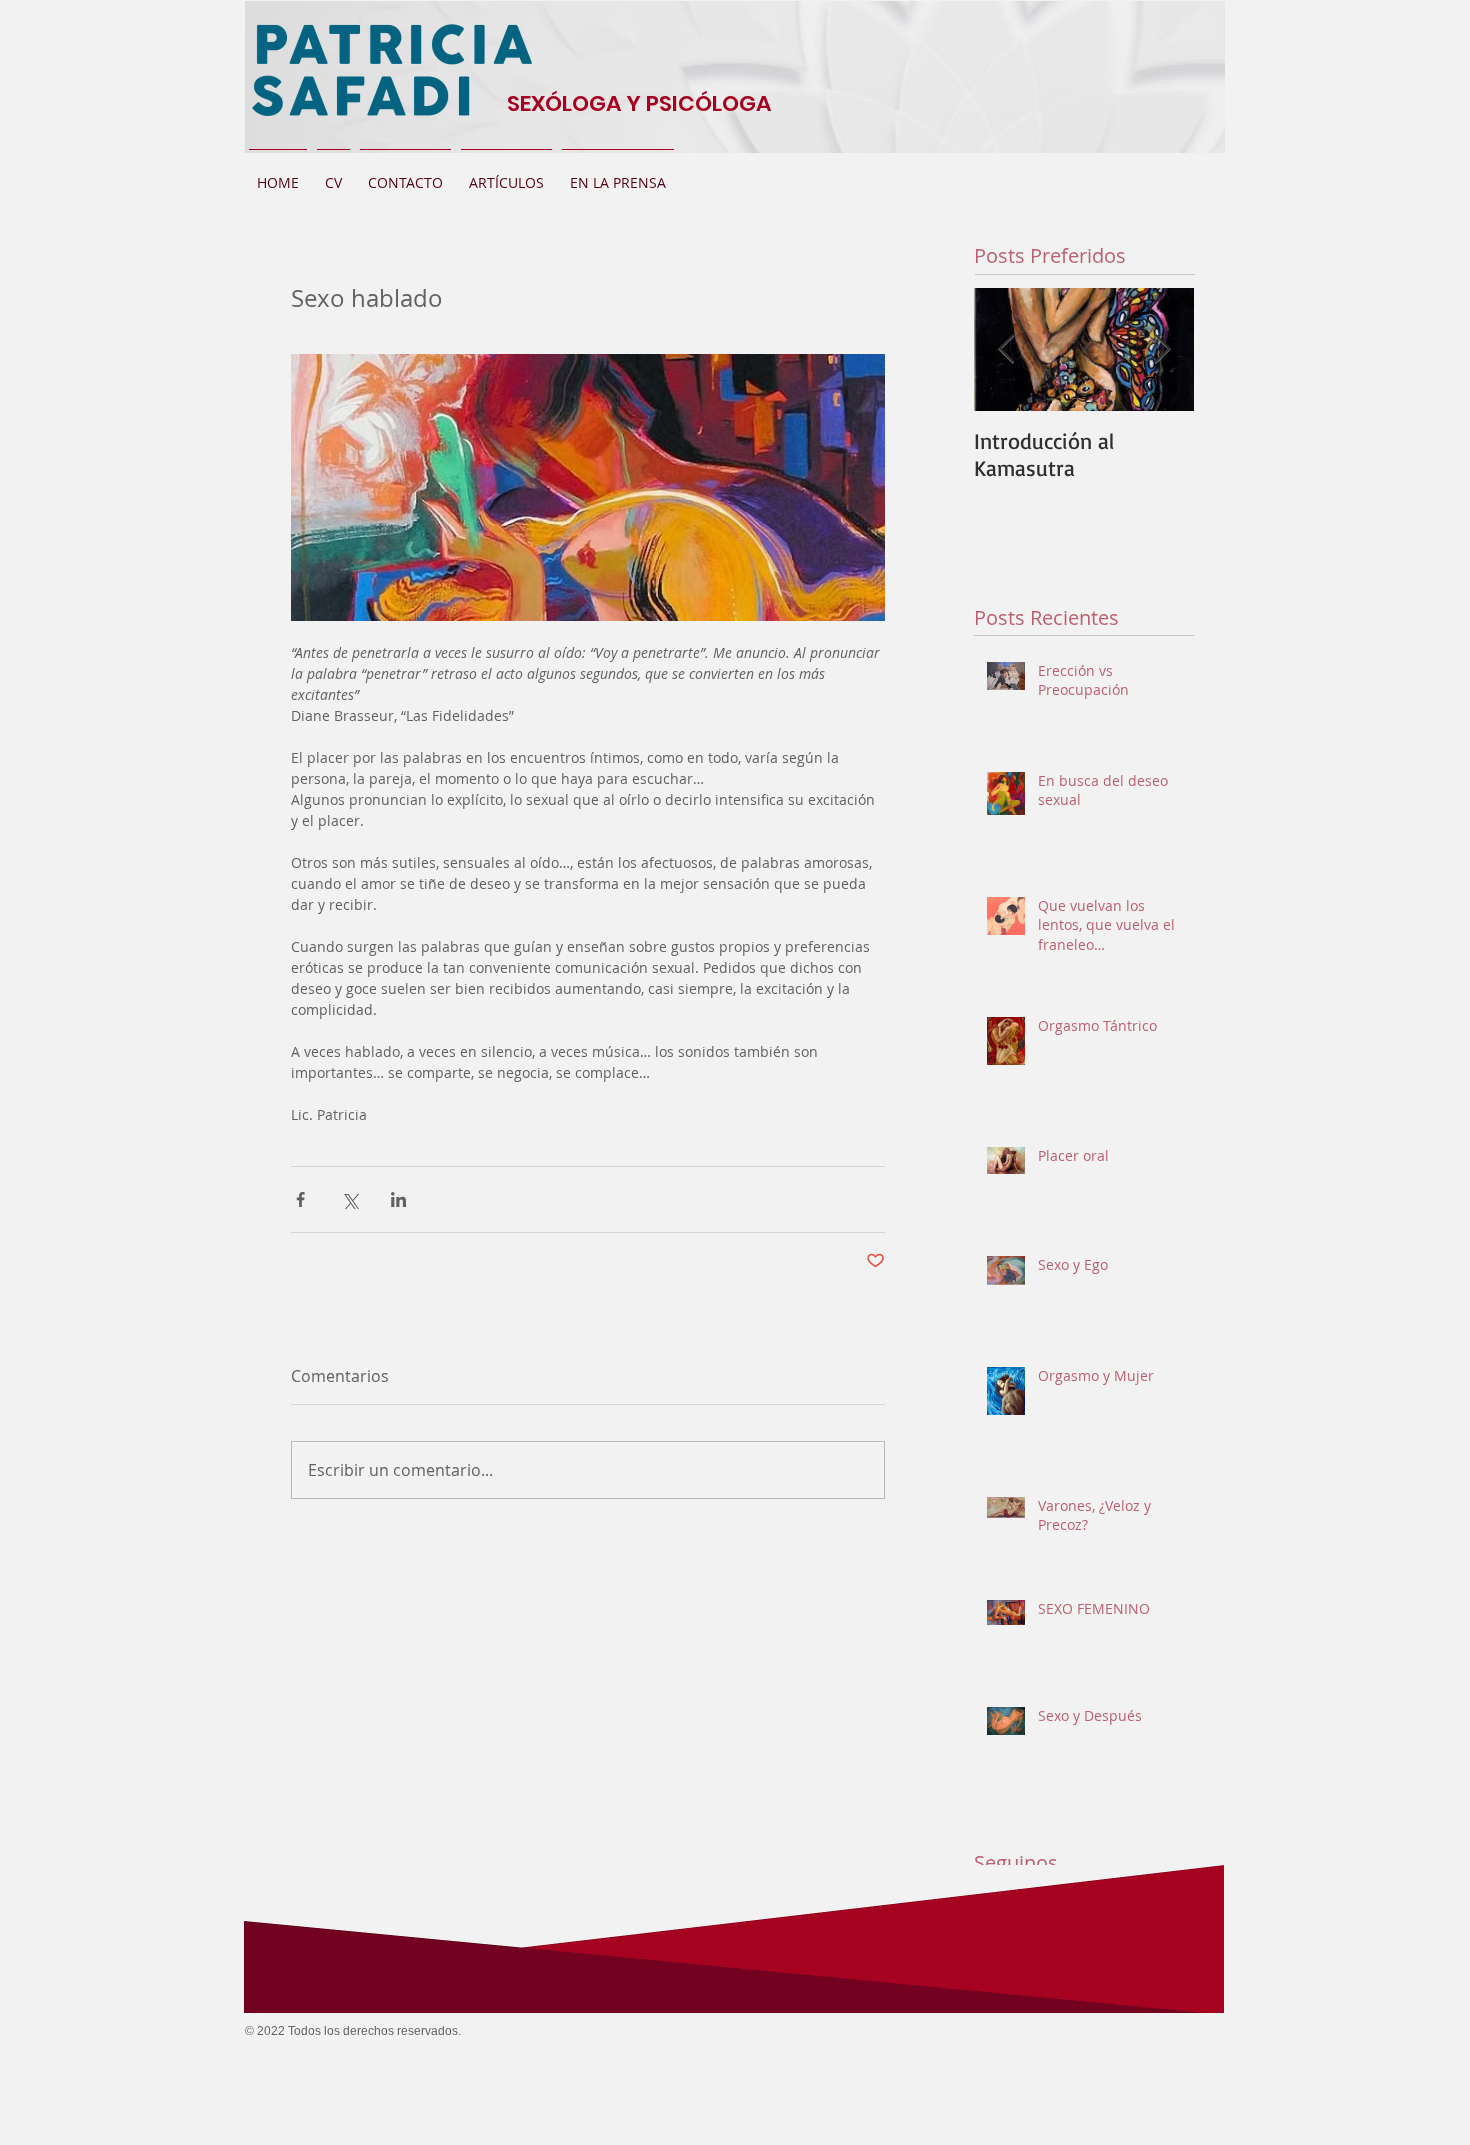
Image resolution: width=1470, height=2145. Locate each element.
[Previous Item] (1006, 349)
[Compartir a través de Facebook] (300, 1199)
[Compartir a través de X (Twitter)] (349, 1199)
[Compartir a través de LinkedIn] (398, 1199)
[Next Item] (1162, 349)
